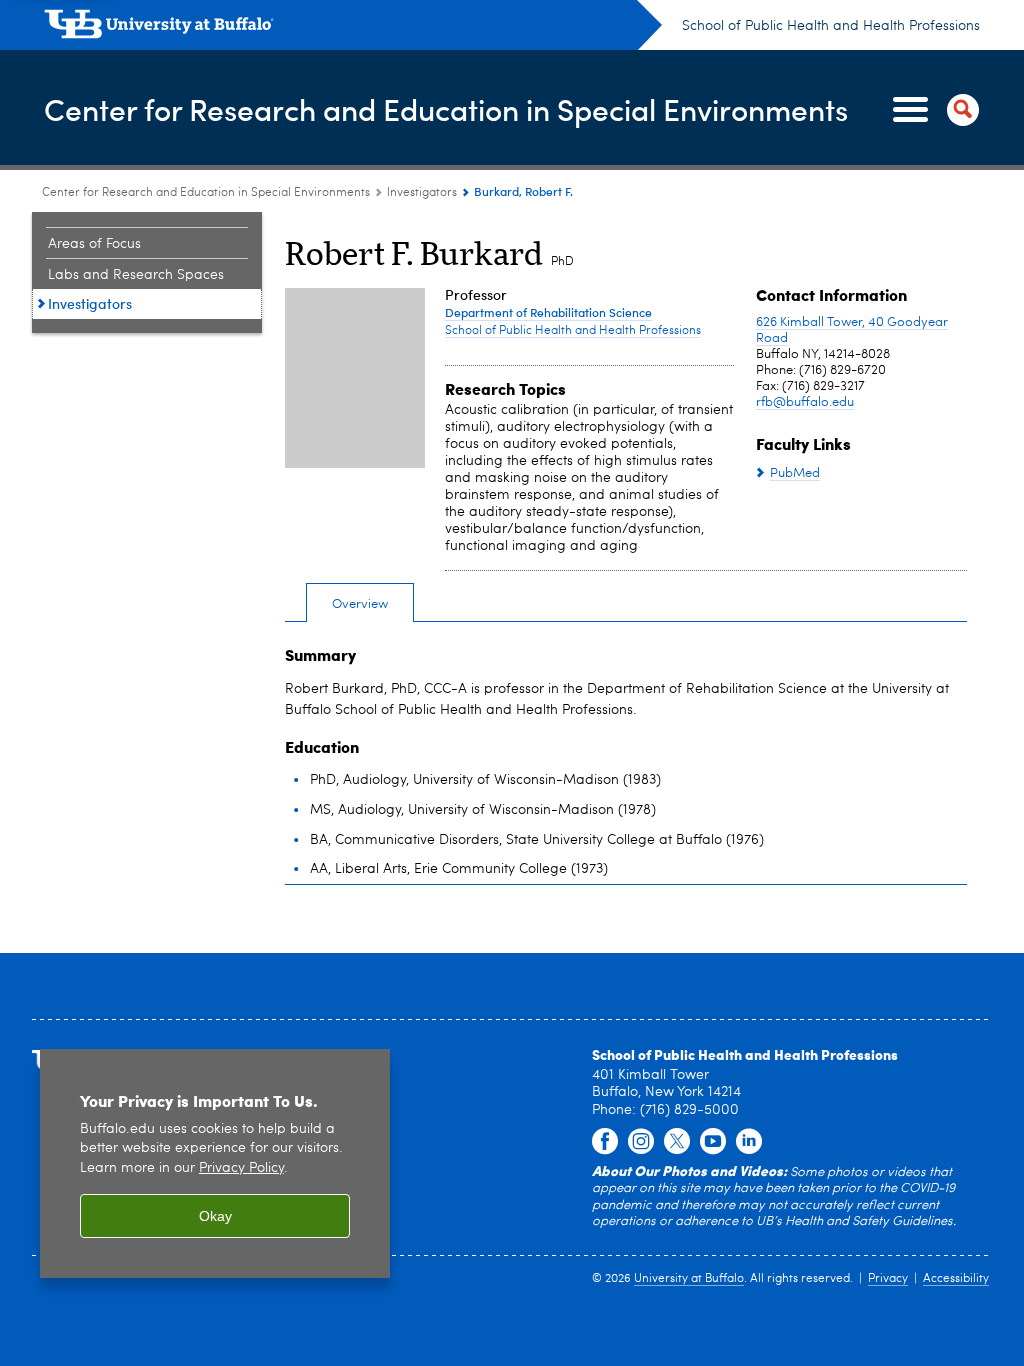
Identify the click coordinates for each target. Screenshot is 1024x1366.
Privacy (888, 1279)
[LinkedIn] (749, 1142)
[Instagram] (641, 1142)
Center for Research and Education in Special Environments (446, 108)
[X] (677, 1142)
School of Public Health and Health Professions (831, 26)
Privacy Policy (241, 1168)
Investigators (422, 193)
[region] (215, 1163)
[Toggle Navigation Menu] (932, 110)
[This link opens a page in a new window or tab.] (605, 1142)
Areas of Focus (94, 244)
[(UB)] (353, 28)
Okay (215, 1216)
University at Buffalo (689, 1279)
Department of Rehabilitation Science (548, 312)
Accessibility (956, 1279)
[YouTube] (713, 1142)
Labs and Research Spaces (136, 275)
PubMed (795, 473)
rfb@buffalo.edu (805, 402)
